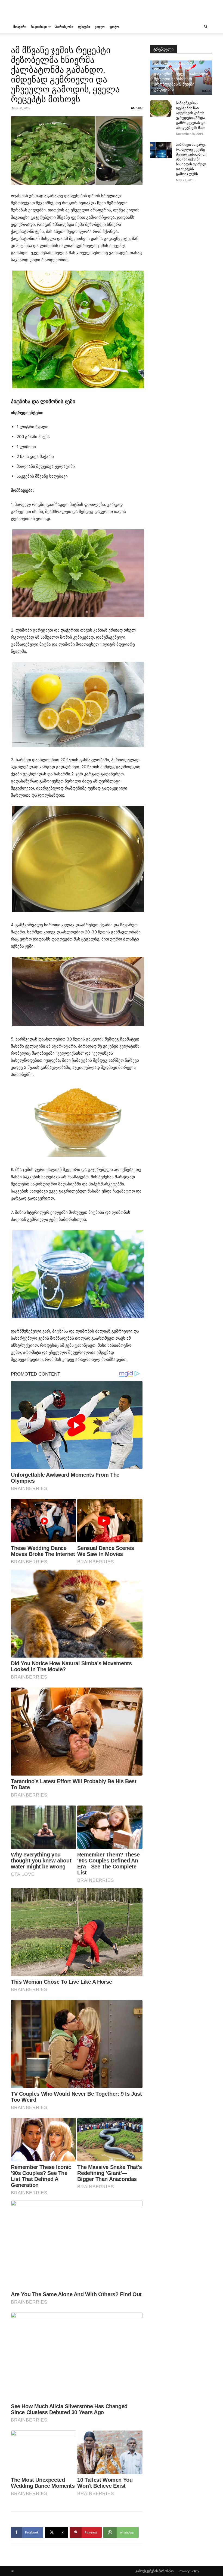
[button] (206, 27)
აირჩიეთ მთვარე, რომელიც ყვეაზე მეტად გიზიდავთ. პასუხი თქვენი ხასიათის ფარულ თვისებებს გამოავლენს (191, 159)
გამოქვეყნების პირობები (154, 2571)
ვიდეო (100, 27)
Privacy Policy (189, 2571)
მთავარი (20, 27)
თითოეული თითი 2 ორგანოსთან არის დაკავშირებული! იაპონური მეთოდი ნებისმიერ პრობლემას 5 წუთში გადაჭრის (181, 76)
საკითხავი (39, 27)
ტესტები (84, 27)
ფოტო (114, 27)
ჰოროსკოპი (64, 27)
